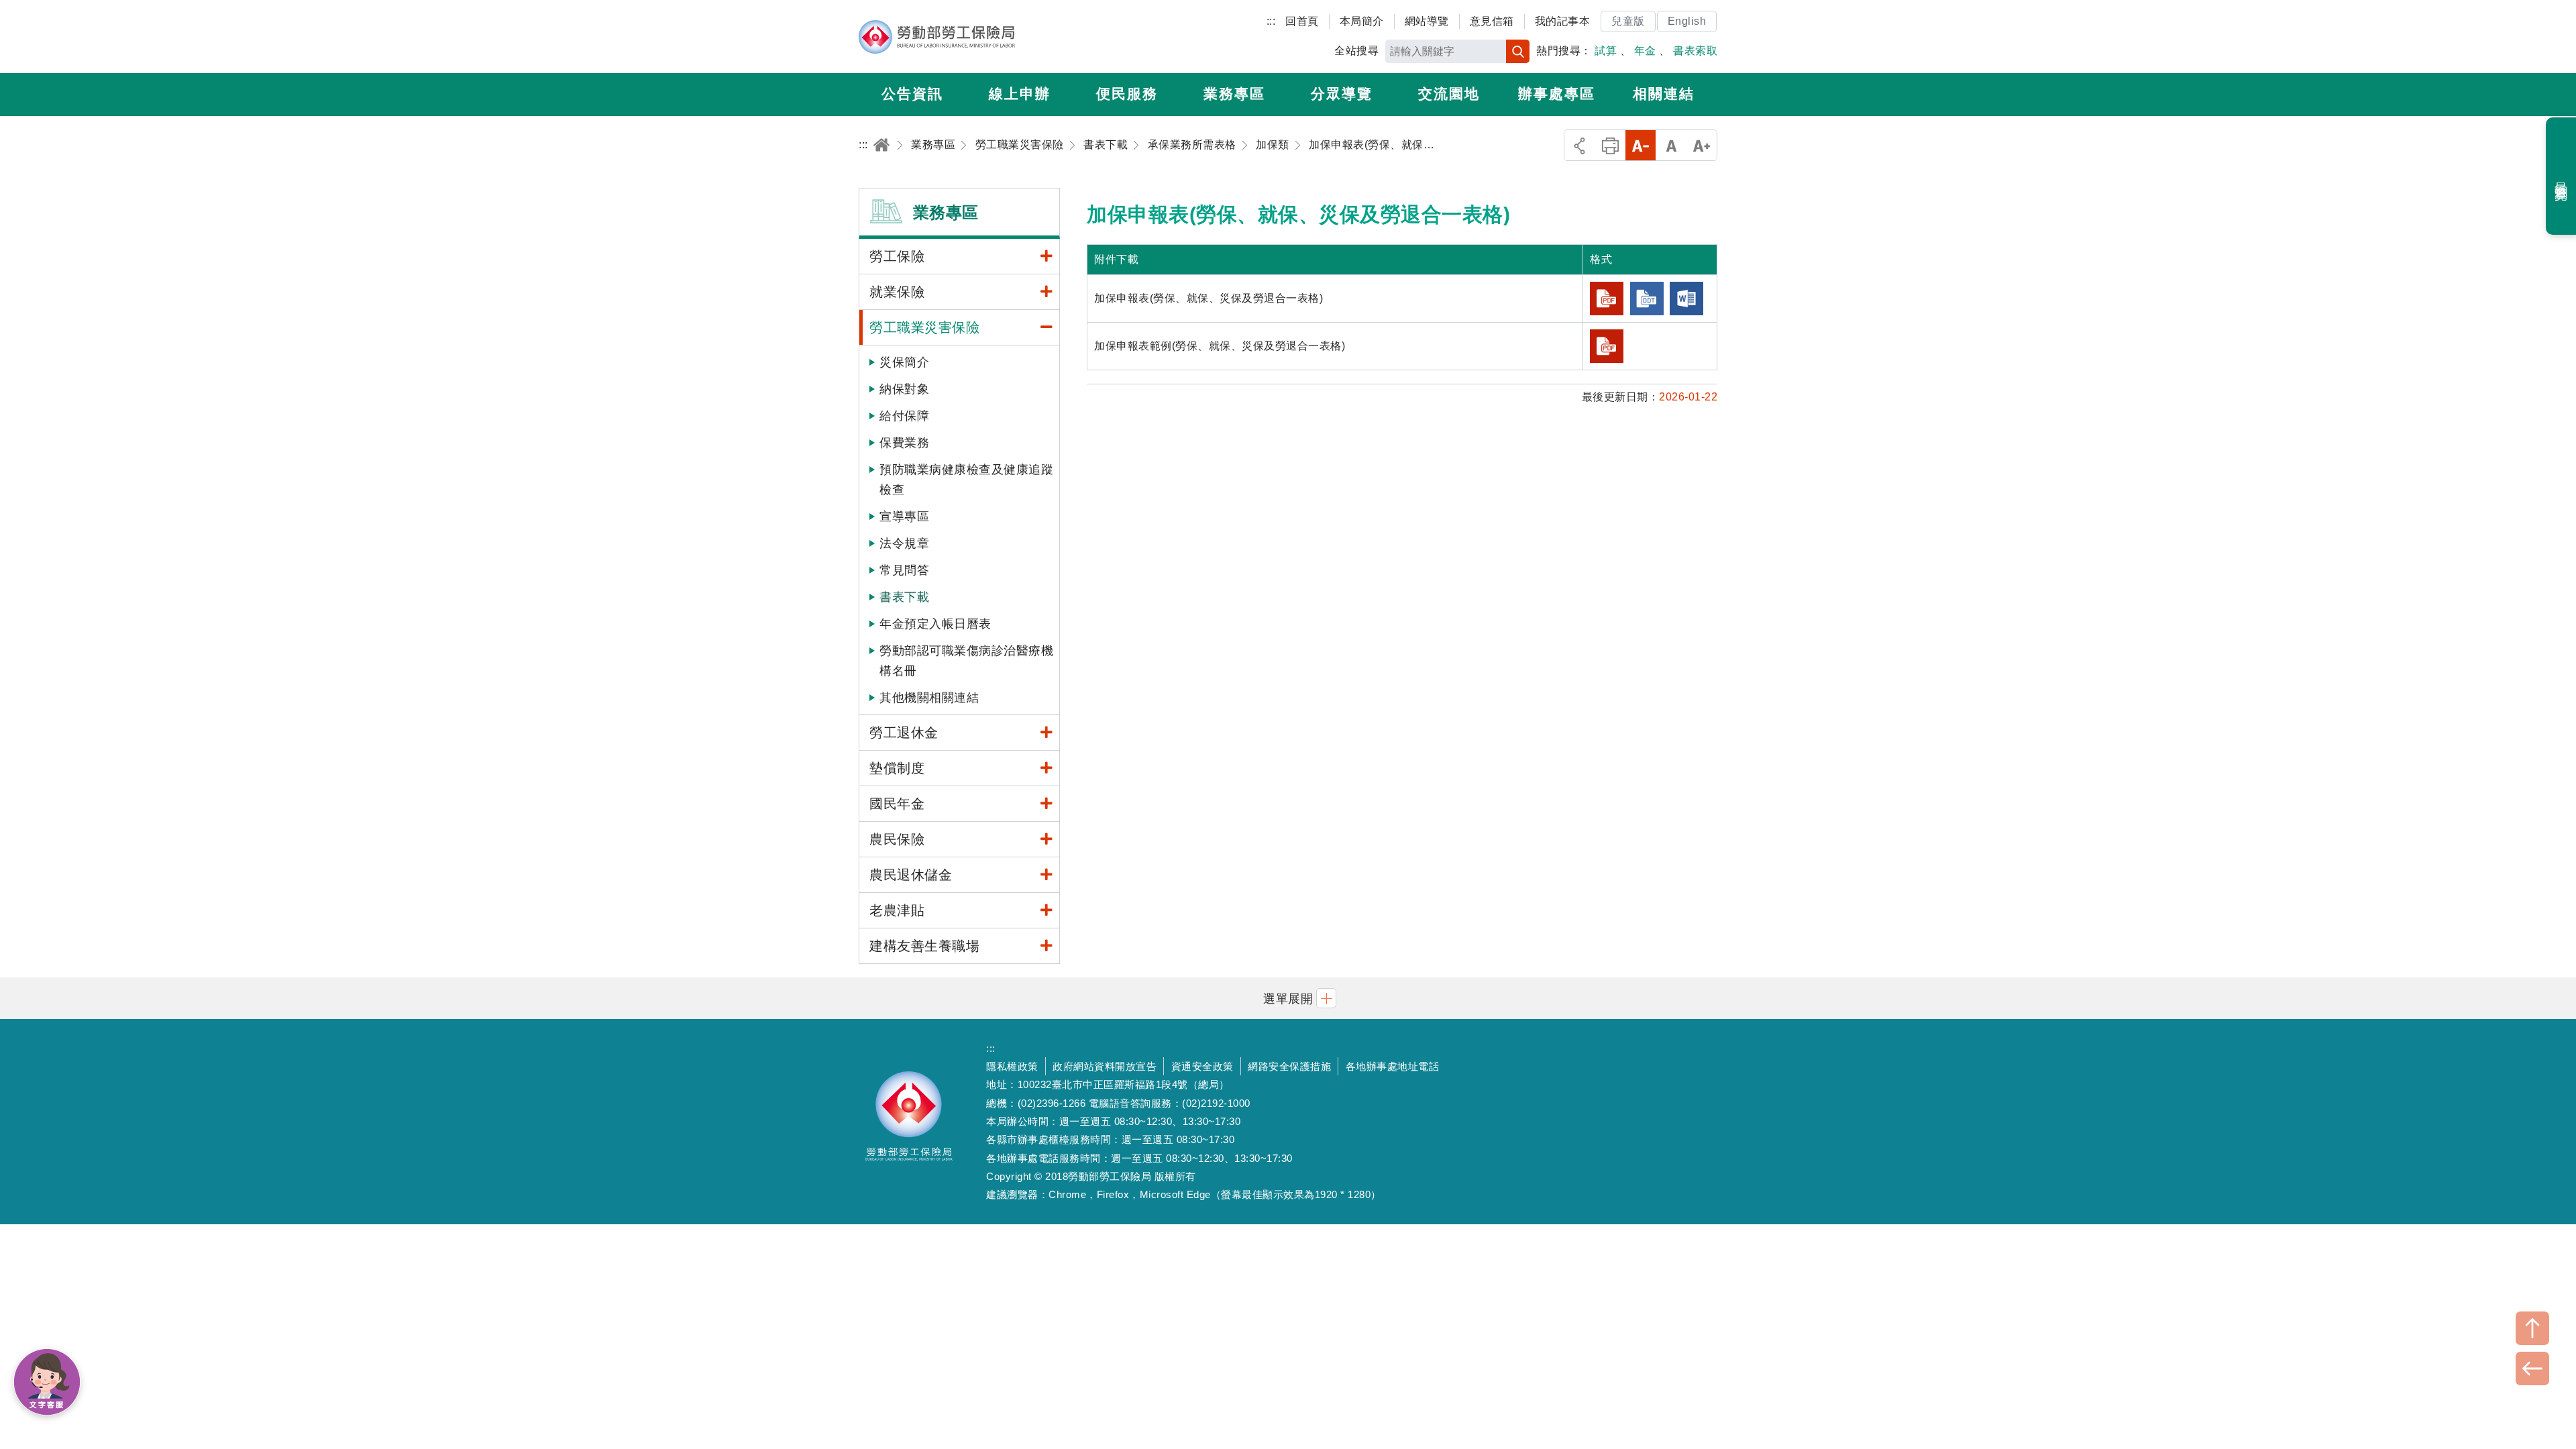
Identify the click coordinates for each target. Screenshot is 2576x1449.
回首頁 (1302, 21)
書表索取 (1695, 51)
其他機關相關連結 (929, 698)
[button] (1288, 998)
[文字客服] (47, 1382)
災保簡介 (904, 362)
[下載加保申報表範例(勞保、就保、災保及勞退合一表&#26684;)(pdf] (1607, 346)
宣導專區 (904, 517)
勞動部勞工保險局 (937, 37)
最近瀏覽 (2562, 176)
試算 (1606, 51)
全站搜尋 (1356, 51)
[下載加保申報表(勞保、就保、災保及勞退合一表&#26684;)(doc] (1686, 299)
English (1687, 21)
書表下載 (904, 597)
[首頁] (881, 145)
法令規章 (904, 543)
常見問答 (904, 570)
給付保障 (904, 416)
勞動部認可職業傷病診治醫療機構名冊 (966, 661)
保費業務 (904, 443)
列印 (1610, 145)
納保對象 (904, 389)
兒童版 (1628, 21)
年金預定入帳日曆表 (935, 624)
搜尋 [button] (1518, 51)
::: (1271, 21)
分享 (1579, 145)
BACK (2532, 1368)
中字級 (1671, 145)
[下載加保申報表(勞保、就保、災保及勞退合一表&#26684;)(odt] (1647, 299)
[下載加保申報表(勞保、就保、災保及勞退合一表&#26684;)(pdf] (1607, 299)
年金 (1645, 51)
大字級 (1702, 145)
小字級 (1641, 145)
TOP (2532, 1328)
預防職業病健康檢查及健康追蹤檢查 (966, 480)
